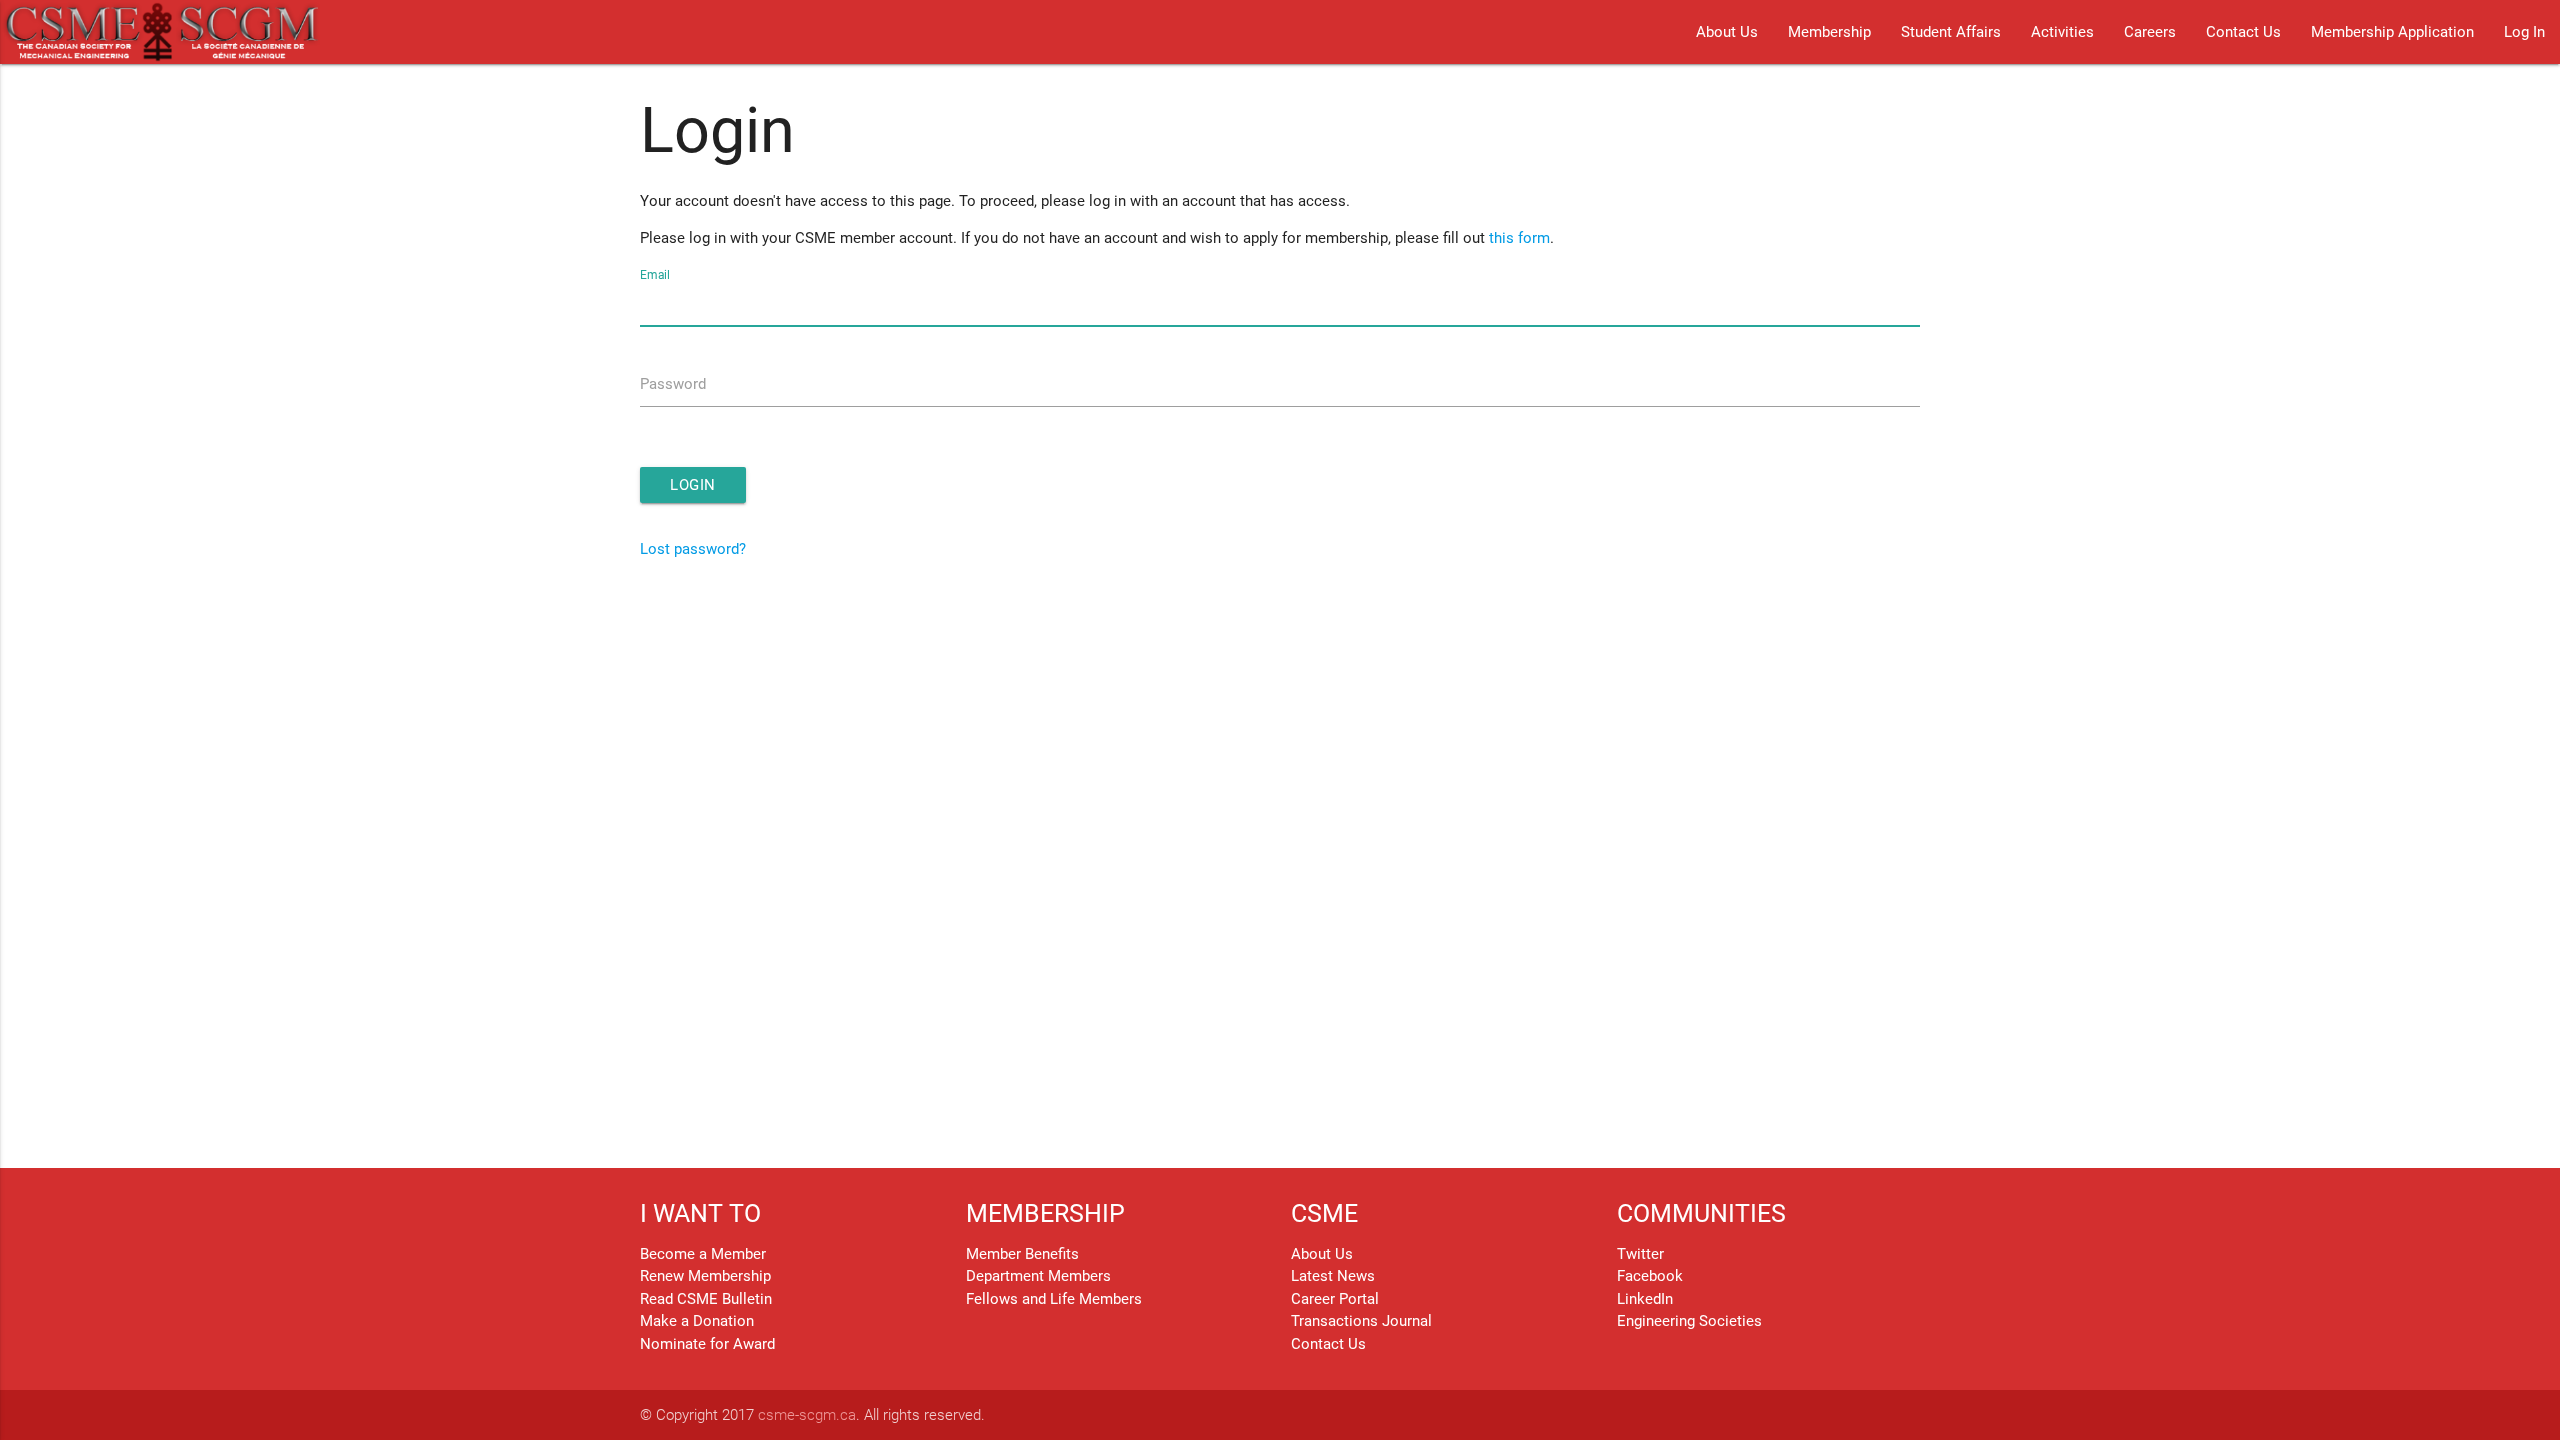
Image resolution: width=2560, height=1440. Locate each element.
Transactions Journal (1361, 1321)
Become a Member (703, 1254)
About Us (1727, 32)
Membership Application (2392, 32)
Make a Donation (697, 1321)
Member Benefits (1022, 1254)
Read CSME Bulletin (706, 1299)
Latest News (1333, 1276)
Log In (2524, 32)
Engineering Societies (1689, 1321)
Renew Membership (705, 1276)
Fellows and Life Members (1054, 1299)
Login (693, 485)
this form (1519, 238)
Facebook (1650, 1276)
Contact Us (2243, 32)
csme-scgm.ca (807, 1415)
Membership (1829, 32)
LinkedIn (1645, 1299)
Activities (2062, 32)
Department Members (1038, 1276)
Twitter (1640, 1254)
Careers (2150, 32)
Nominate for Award (707, 1344)
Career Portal (1335, 1299)
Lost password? (693, 549)
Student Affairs (1951, 32)
